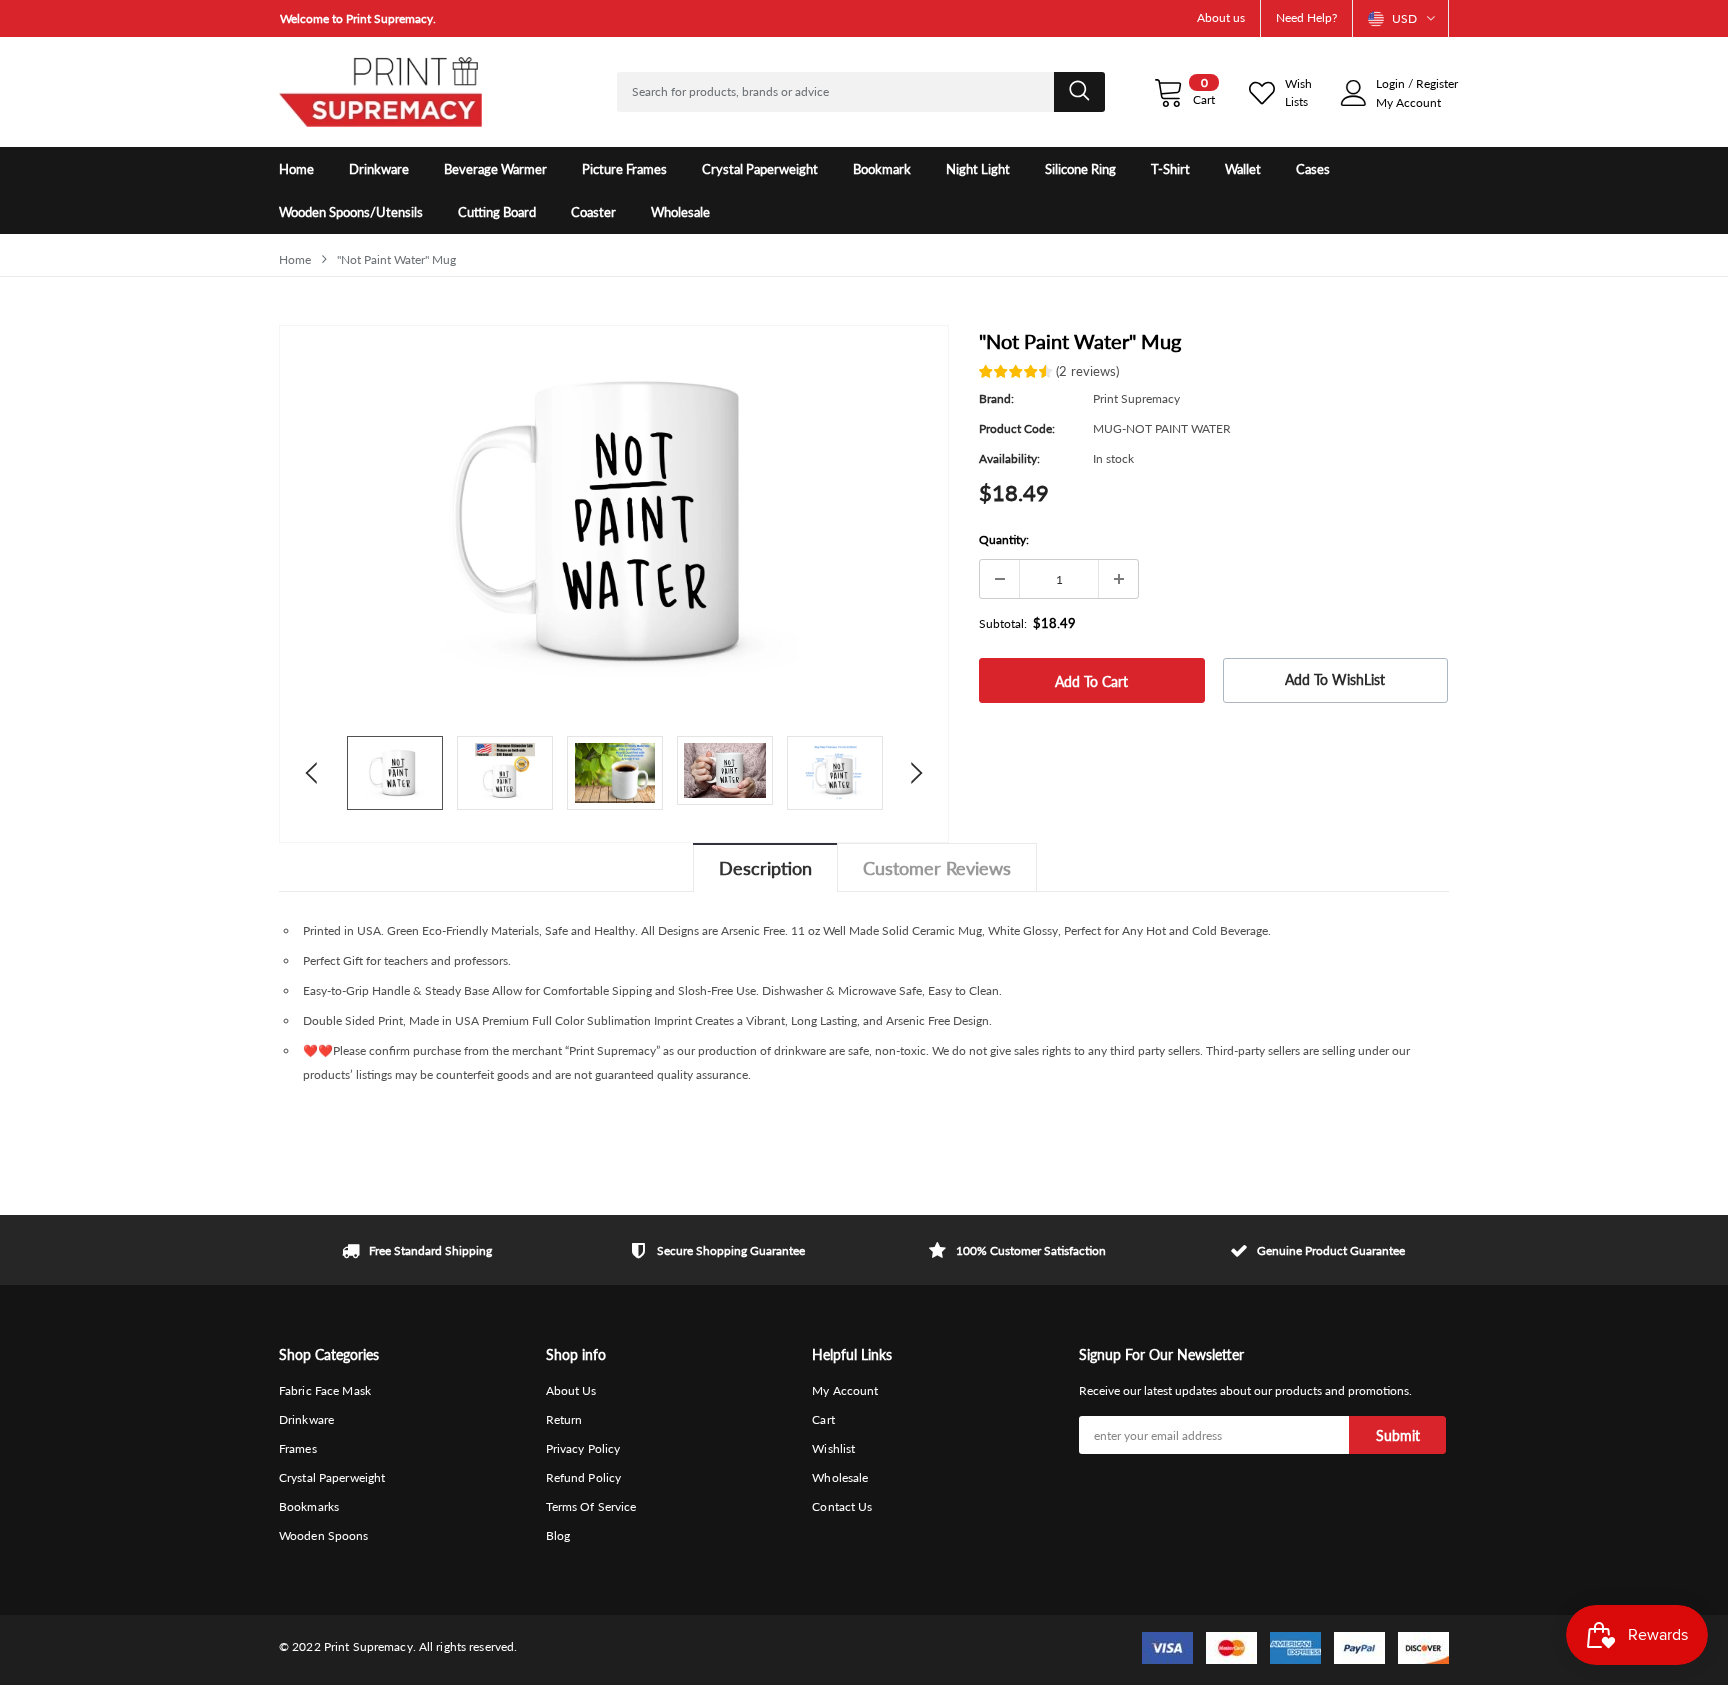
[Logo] (380, 92)
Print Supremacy (1136, 398)
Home (295, 259)
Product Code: (1017, 428)
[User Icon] (1354, 93)
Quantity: (1004, 539)
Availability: (1009, 458)
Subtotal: (1003, 623)
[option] (464, 18)
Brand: (996, 398)
